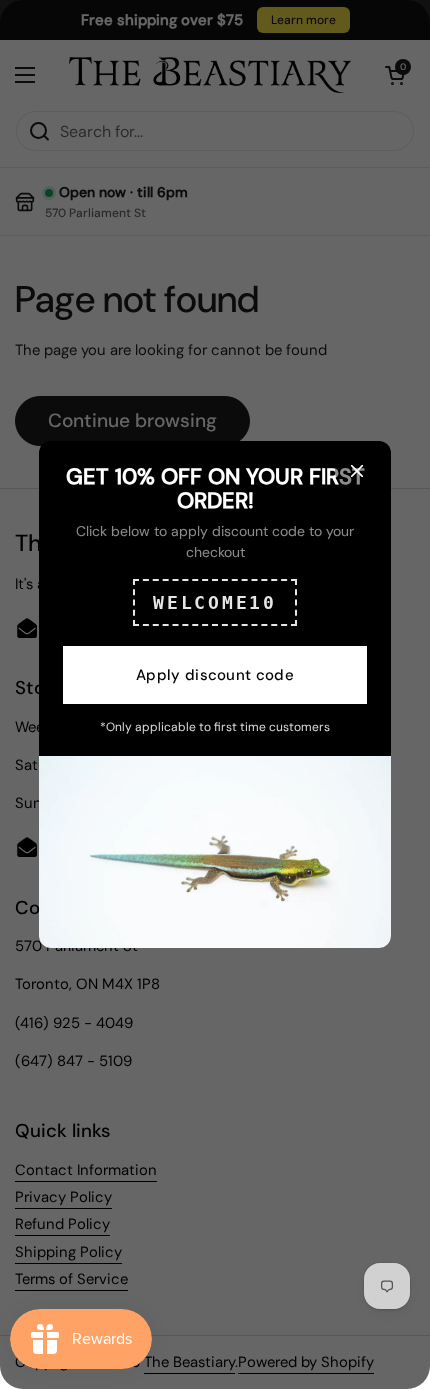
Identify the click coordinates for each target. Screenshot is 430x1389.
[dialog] (215, 694)
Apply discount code (215, 675)
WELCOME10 (214, 602)
